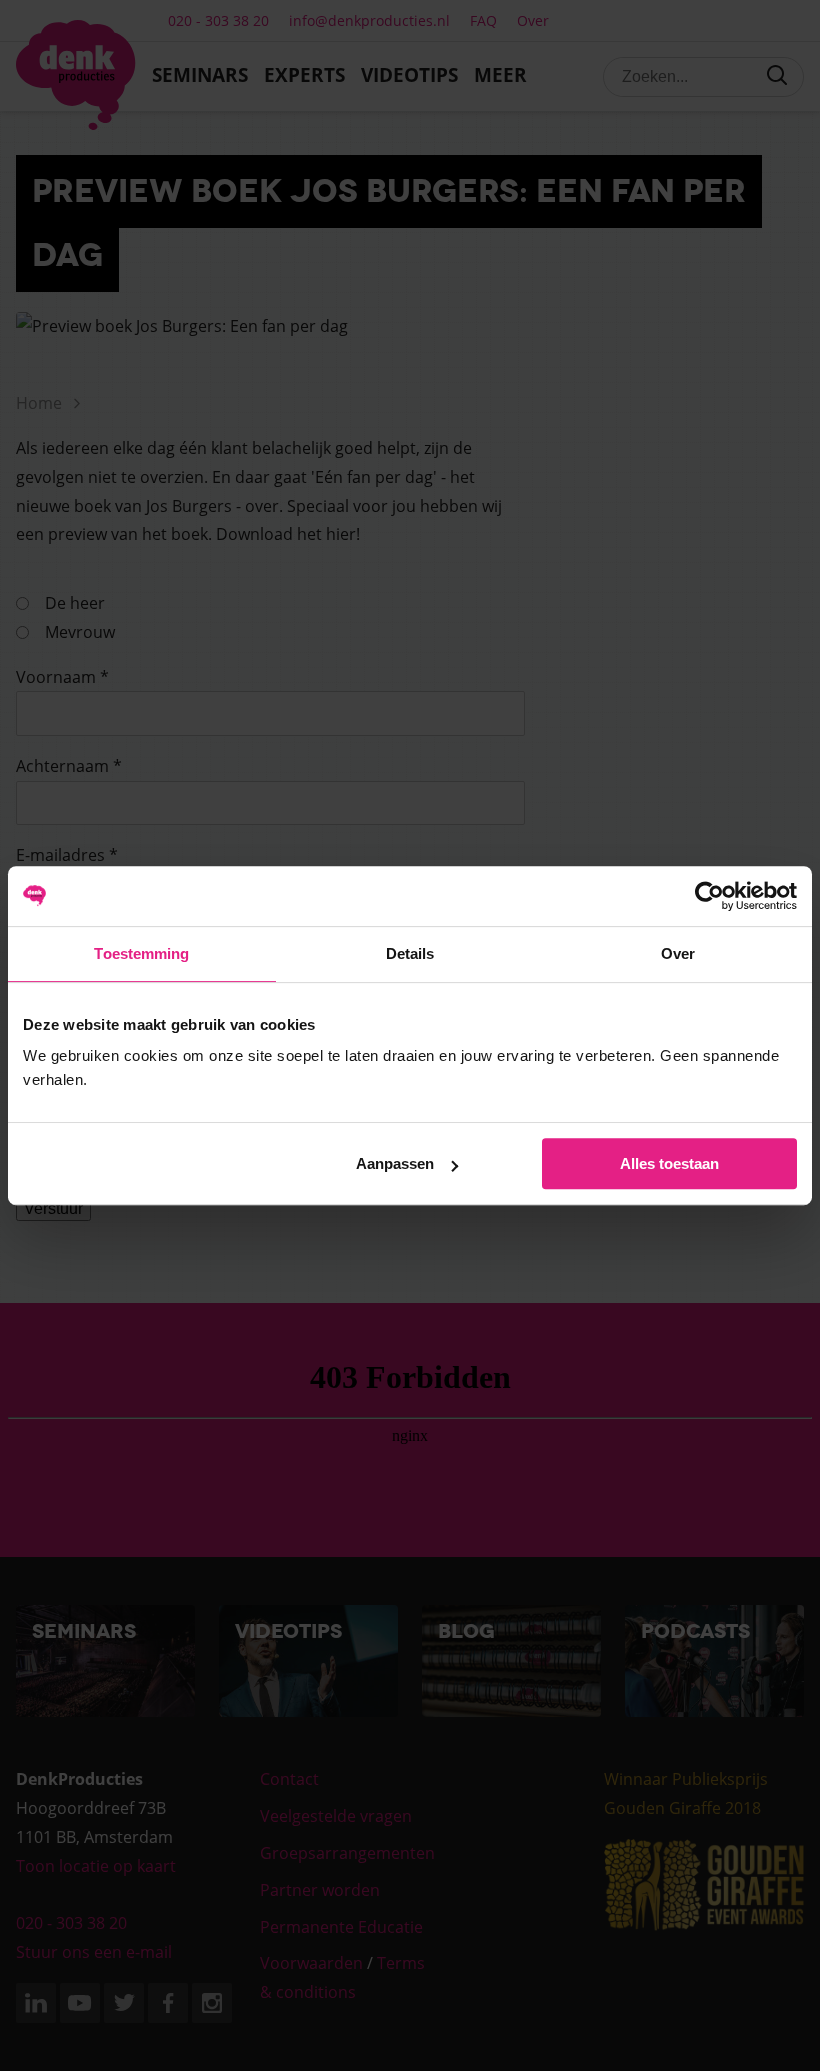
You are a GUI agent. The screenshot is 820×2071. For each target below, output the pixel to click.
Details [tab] (410, 953)
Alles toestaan (669, 1163)
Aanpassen (395, 1163)
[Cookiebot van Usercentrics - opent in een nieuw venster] (709, 896)
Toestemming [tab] (141, 953)
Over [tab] (678, 953)
